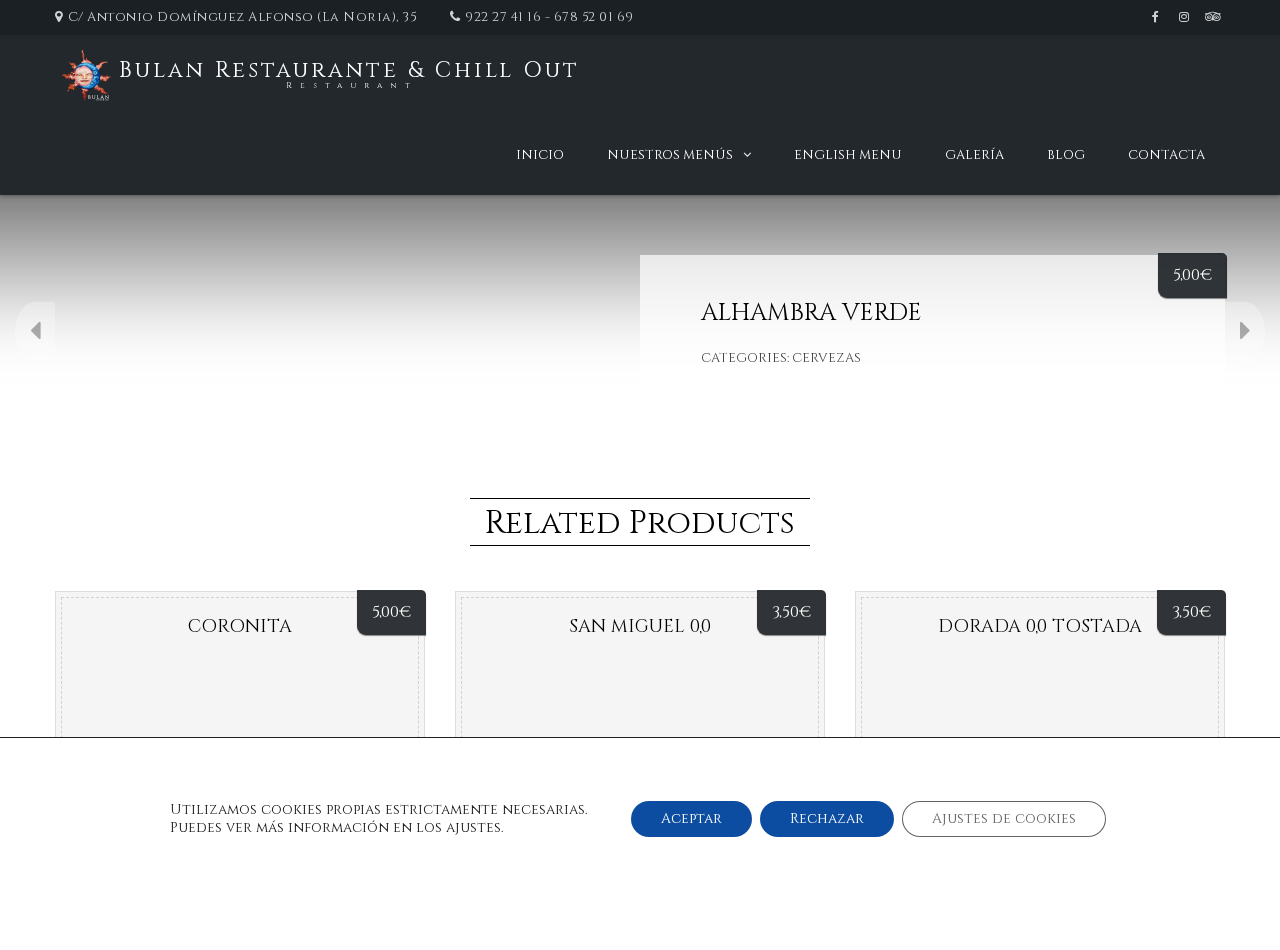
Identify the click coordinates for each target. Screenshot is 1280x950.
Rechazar (827, 818)
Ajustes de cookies (1004, 818)
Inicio (540, 155)
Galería (974, 155)
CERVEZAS (826, 358)
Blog (1066, 155)
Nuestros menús (670, 155)
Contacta (1166, 155)
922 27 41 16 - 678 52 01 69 (549, 17)
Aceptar (691, 818)
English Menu (848, 155)
